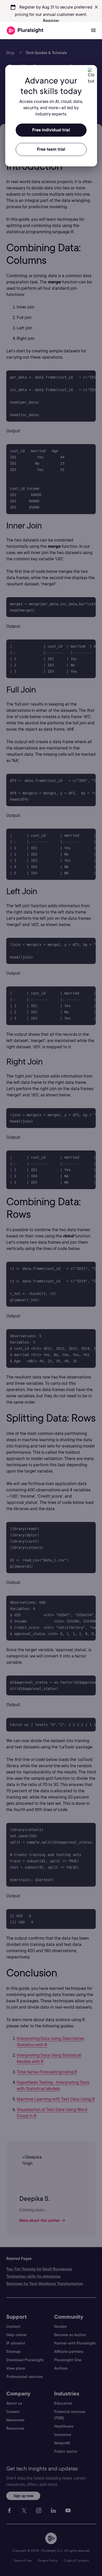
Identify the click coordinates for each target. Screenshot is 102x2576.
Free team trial (51, 149)
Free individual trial (51, 130)
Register (51, 21)
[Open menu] (93, 31)
